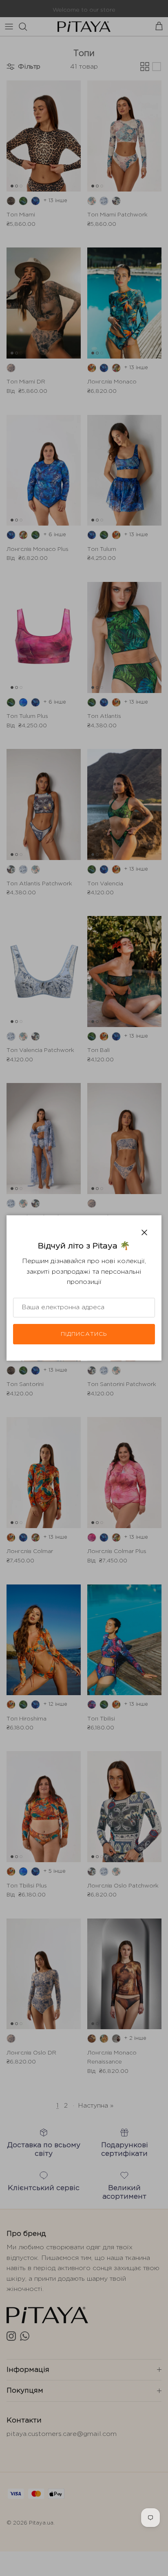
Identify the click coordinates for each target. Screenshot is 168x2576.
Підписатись (84, 1334)
